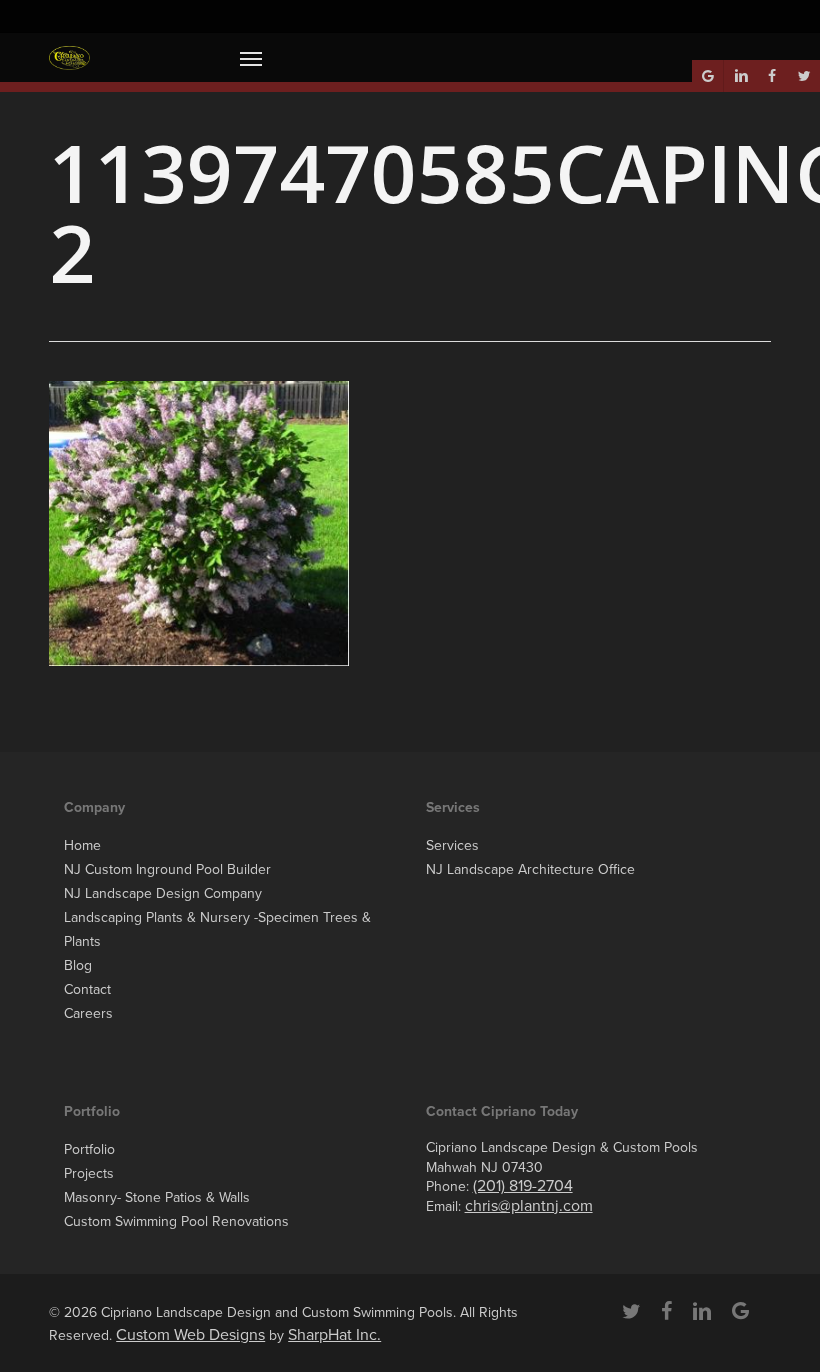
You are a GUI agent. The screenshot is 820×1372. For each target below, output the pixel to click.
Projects (89, 1173)
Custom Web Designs (190, 1335)
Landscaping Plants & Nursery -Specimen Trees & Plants (217, 929)
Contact (87, 989)
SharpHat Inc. (334, 1335)
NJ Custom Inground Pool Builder (167, 869)
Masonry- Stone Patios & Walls (157, 1197)
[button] (251, 58)
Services (452, 845)
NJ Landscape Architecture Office (530, 869)
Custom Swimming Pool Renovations (176, 1221)
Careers (88, 1013)
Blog (78, 965)
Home (82, 845)
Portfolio (89, 1149)
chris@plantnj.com (529, 1206)
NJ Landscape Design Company (163, 893)
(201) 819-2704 (523, 1186)
